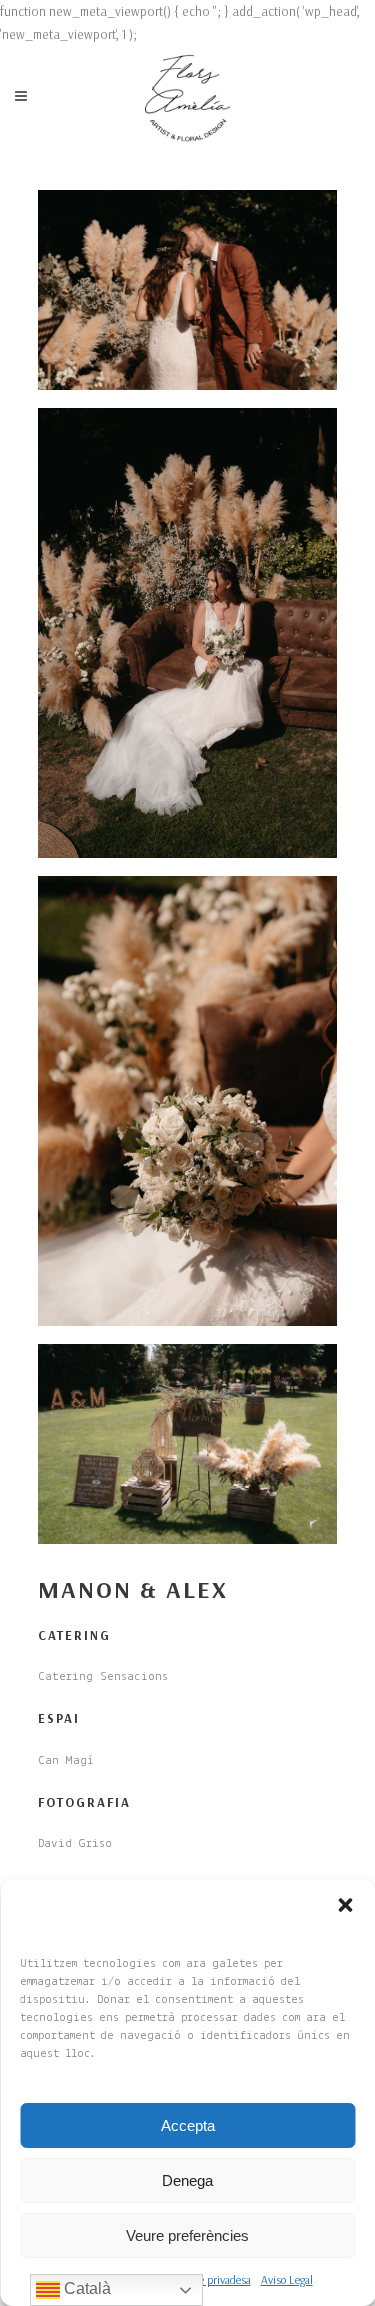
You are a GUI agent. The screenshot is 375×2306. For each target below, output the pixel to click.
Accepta (188, 2125)
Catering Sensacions (103, 1676)
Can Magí (66, 1760)
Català (85, 2288)
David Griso (75, 1843)
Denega (187, 2180)
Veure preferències (187, 2235)
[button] (345, 1905)
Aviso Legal (287, 2279)
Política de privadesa (204, 2279)
